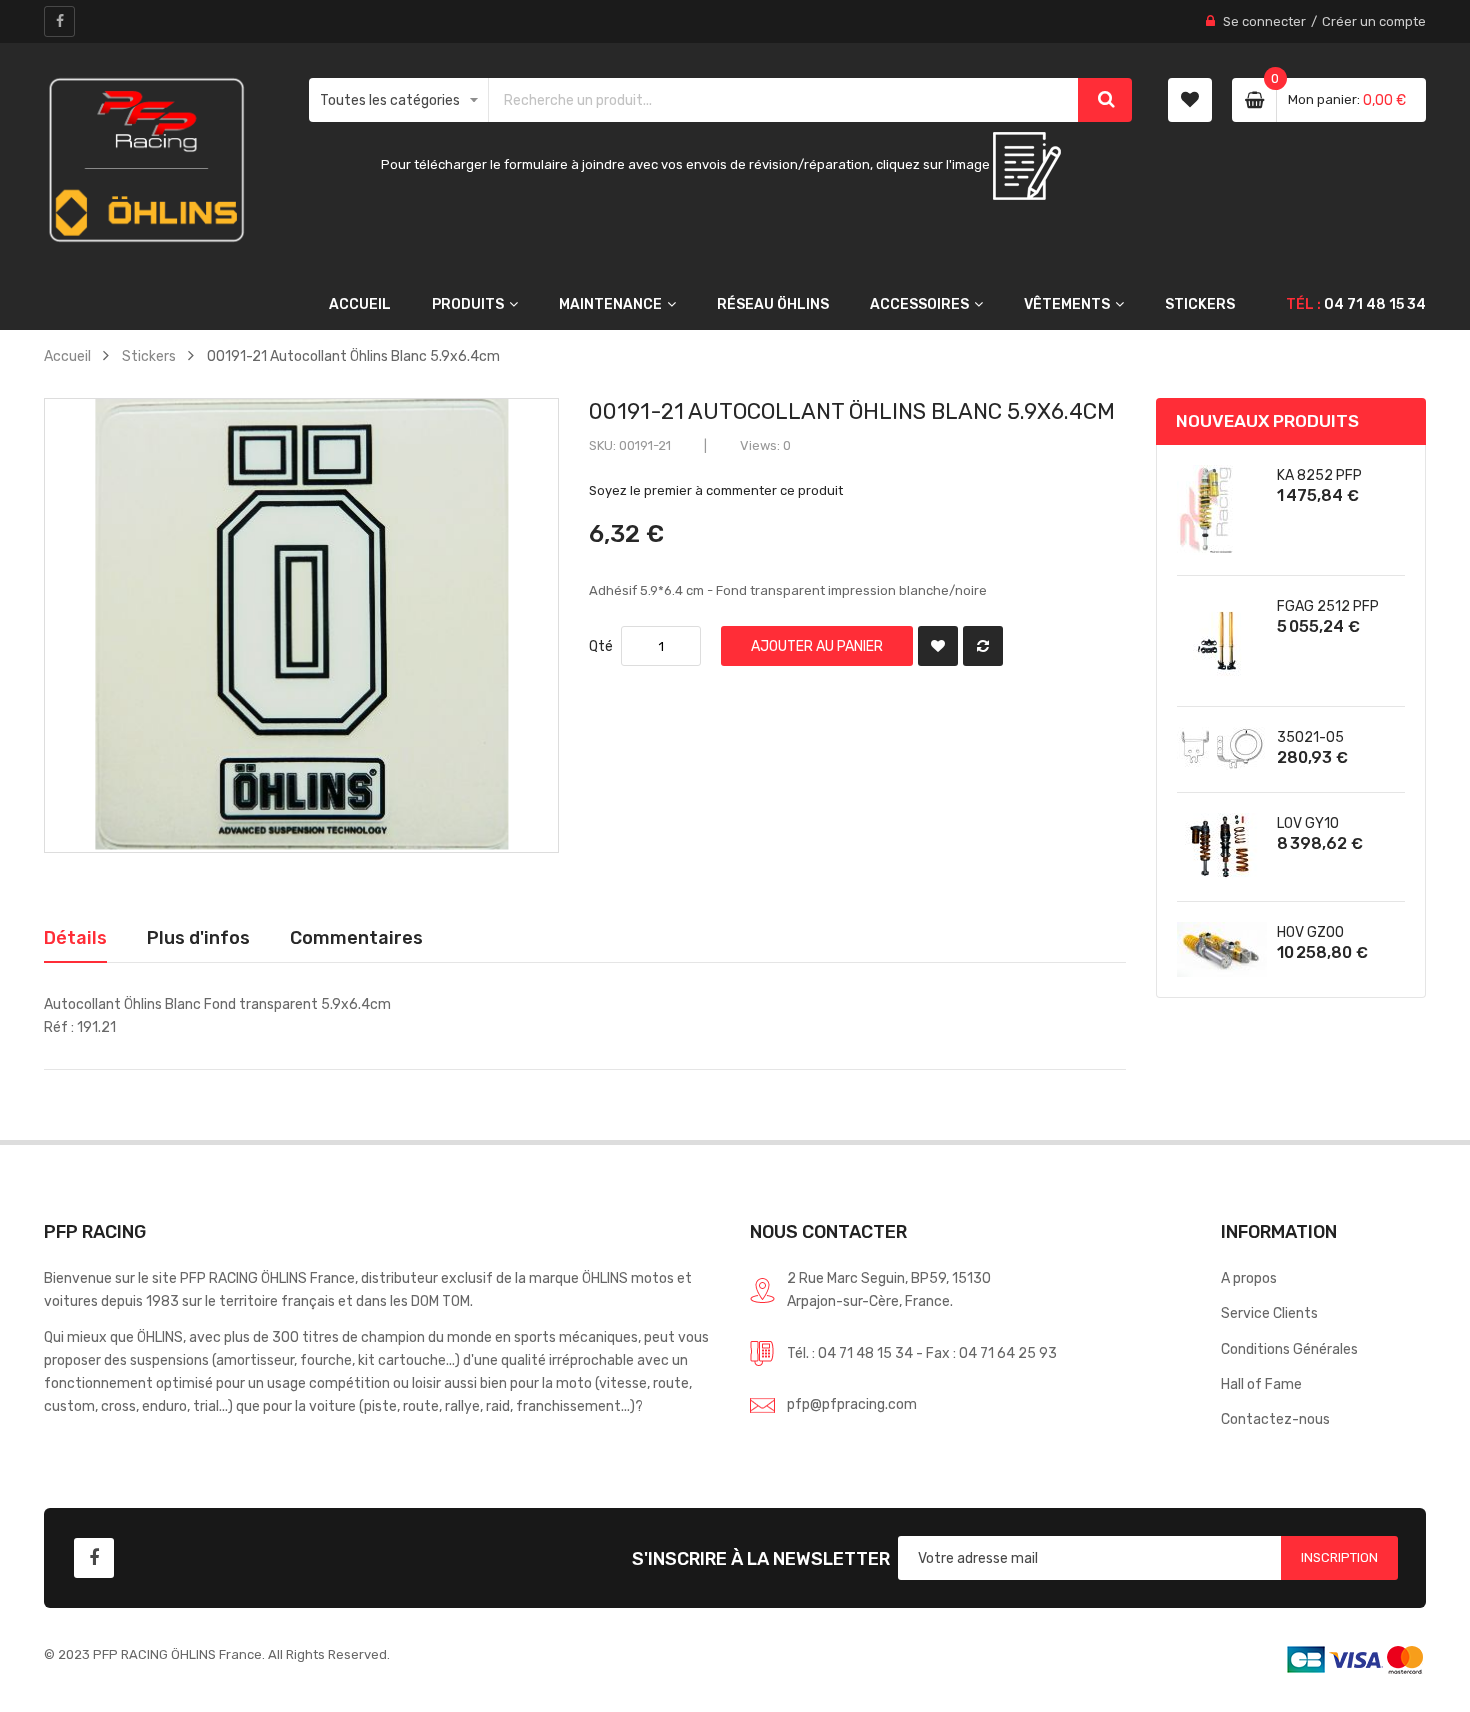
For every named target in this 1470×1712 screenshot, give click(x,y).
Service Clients (1269, 1313)
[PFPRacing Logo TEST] (146, 160)
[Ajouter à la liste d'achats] (938, 646)
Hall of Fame (1261, 1384)
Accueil (67, 356)
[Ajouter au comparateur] (983, 646)
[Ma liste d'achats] (1190, 100)
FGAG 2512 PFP (1328, 606)
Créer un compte (1374, 21)
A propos (1249, 1278)
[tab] (75, 938)
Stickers (149, 356)
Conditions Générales (1289, 1349)
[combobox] (784, 100)
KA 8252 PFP (1319, 475)
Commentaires (356, 937)
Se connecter (1264, 21)
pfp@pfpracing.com (852, 1404)
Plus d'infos (198, 937)
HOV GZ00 (1310, 932)
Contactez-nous (1275, 1419)
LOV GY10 (1308, 823)
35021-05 (1310, 737)
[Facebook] (59, 21)
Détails (75, 937)
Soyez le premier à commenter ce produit (716, 490)
